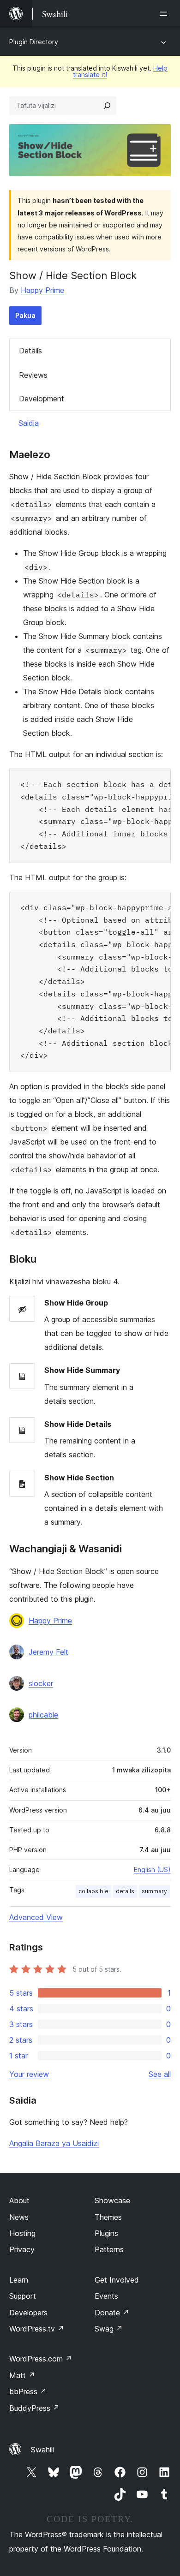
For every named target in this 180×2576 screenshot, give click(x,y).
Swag (109, 2329)
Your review (29, 2074)
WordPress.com (41, 2359)
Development (42, 399)
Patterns (109, 2249)
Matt (22, 2375)
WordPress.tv (37, 2329)
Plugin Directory (34, 42)
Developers (28, 2313)
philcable (43, 1715)
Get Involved (117, 2280)
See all (160, 2074)
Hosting (22, 2233)
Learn (19, 2280)
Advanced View (36, 1917)
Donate (112, 2313)
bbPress (28, 2391)
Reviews (33, 375)
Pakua (25, 315)
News (19, 2217)
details (125, 1891)
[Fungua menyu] (165, 14)
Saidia (29, 423)
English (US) (152, 1869)
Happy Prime (42, 290)
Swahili (42, 2450)
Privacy (22, 2249)
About (19, 2200)
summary (154, 1891)
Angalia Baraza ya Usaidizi (54, 2143)
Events (106, 2296)
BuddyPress (34, 2408)
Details (30, 351)
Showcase (112, 2200)
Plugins (106, 2233)
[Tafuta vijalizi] (107, 106)
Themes (108, 2217)
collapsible (93, 1891)
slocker (41, 1683)
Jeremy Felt (48, 1652)
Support (23, 2296)
